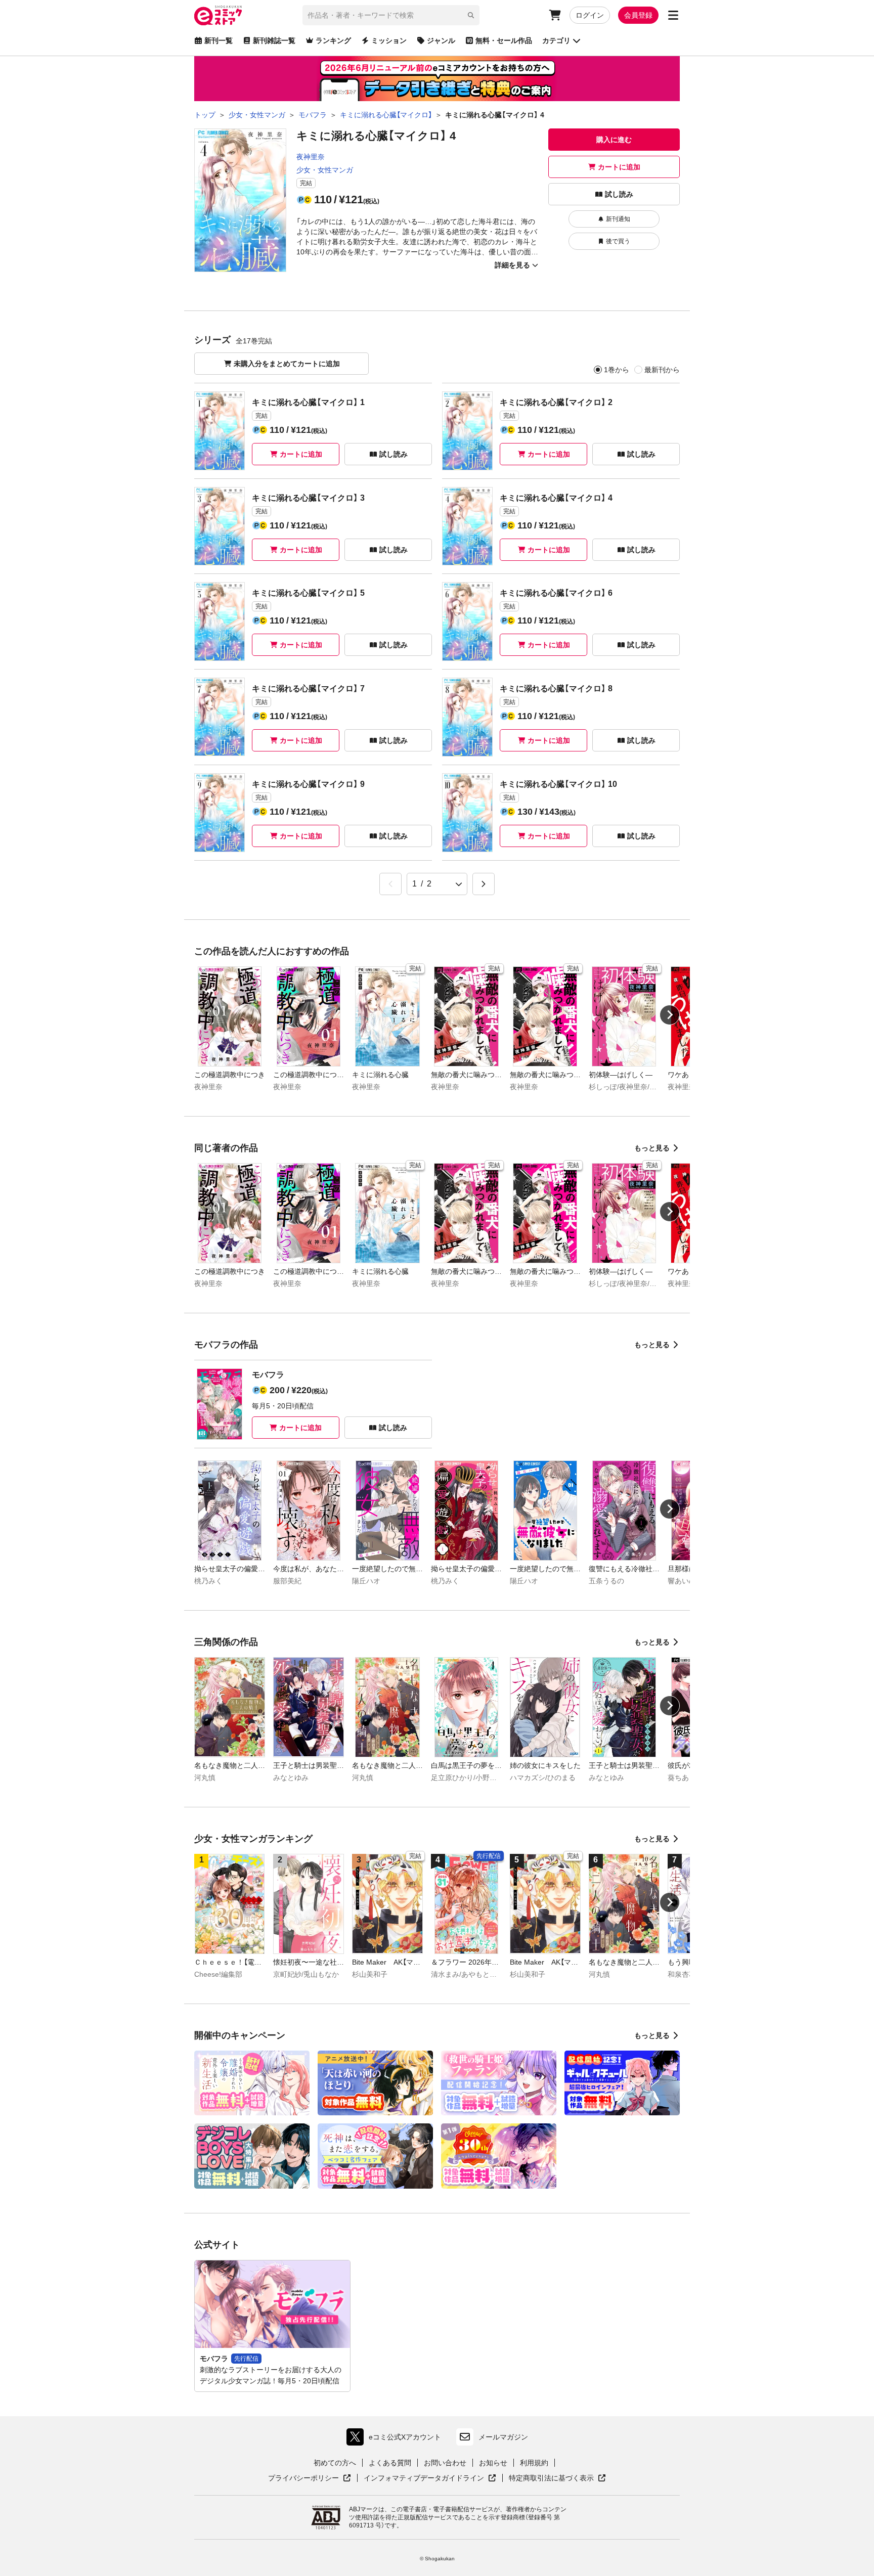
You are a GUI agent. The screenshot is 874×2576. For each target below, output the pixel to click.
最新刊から (662, 370)
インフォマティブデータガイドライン (424, 2478)
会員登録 (638, 15)
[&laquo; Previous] (390, 884)
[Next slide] (670, 1015)
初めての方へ (335, 2463)
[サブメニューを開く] (673, 15)
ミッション (389, 40)
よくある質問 (390, 2463)
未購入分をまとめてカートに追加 (287, 364)
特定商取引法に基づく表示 (557, 2478)
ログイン (590, 15)
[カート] (555, 15)
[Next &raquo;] (484, 884)
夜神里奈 (311, 157)
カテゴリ (556, 40)
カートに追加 (619, 167)
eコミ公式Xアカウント (396, 2439)
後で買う (618, 241)
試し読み (619, 194)
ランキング (333, 40)
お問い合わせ (445, 2463)
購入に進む (614, 140)
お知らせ (493, 2463)
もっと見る (652, 1148)
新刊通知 (618, 219)
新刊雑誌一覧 (274, 40)
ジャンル (441, 40)
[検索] (471, 15)
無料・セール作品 (504, 40)
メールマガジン (503, 2437)
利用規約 (534, 2463)
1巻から (617, 370)
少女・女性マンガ (325, 170)
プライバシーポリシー (310, 2478)
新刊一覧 (219, 40)
